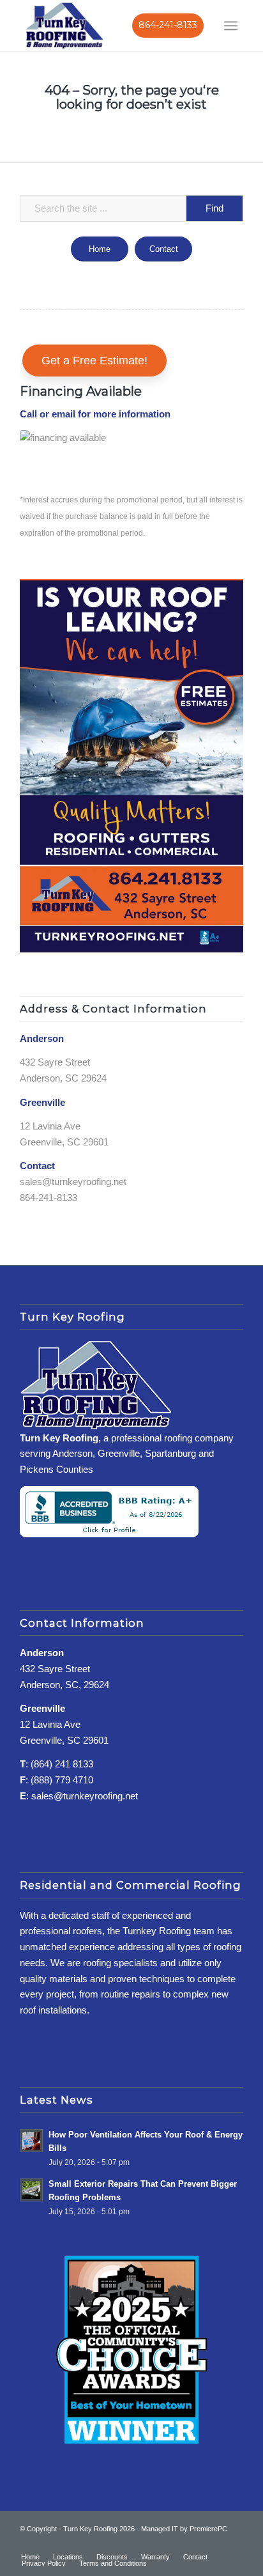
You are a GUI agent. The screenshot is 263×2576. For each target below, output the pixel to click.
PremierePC (208, 2529)
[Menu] (231, 26)
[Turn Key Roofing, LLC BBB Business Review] (109, 1534)
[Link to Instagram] (214, 2543)
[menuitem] (231, 26)
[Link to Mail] (234, 2543)
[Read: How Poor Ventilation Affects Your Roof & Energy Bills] (31, 2141)
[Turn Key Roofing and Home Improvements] (64, 25)
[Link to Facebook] (195, 2543)
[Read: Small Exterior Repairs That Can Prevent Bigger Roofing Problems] (31, 2190)
